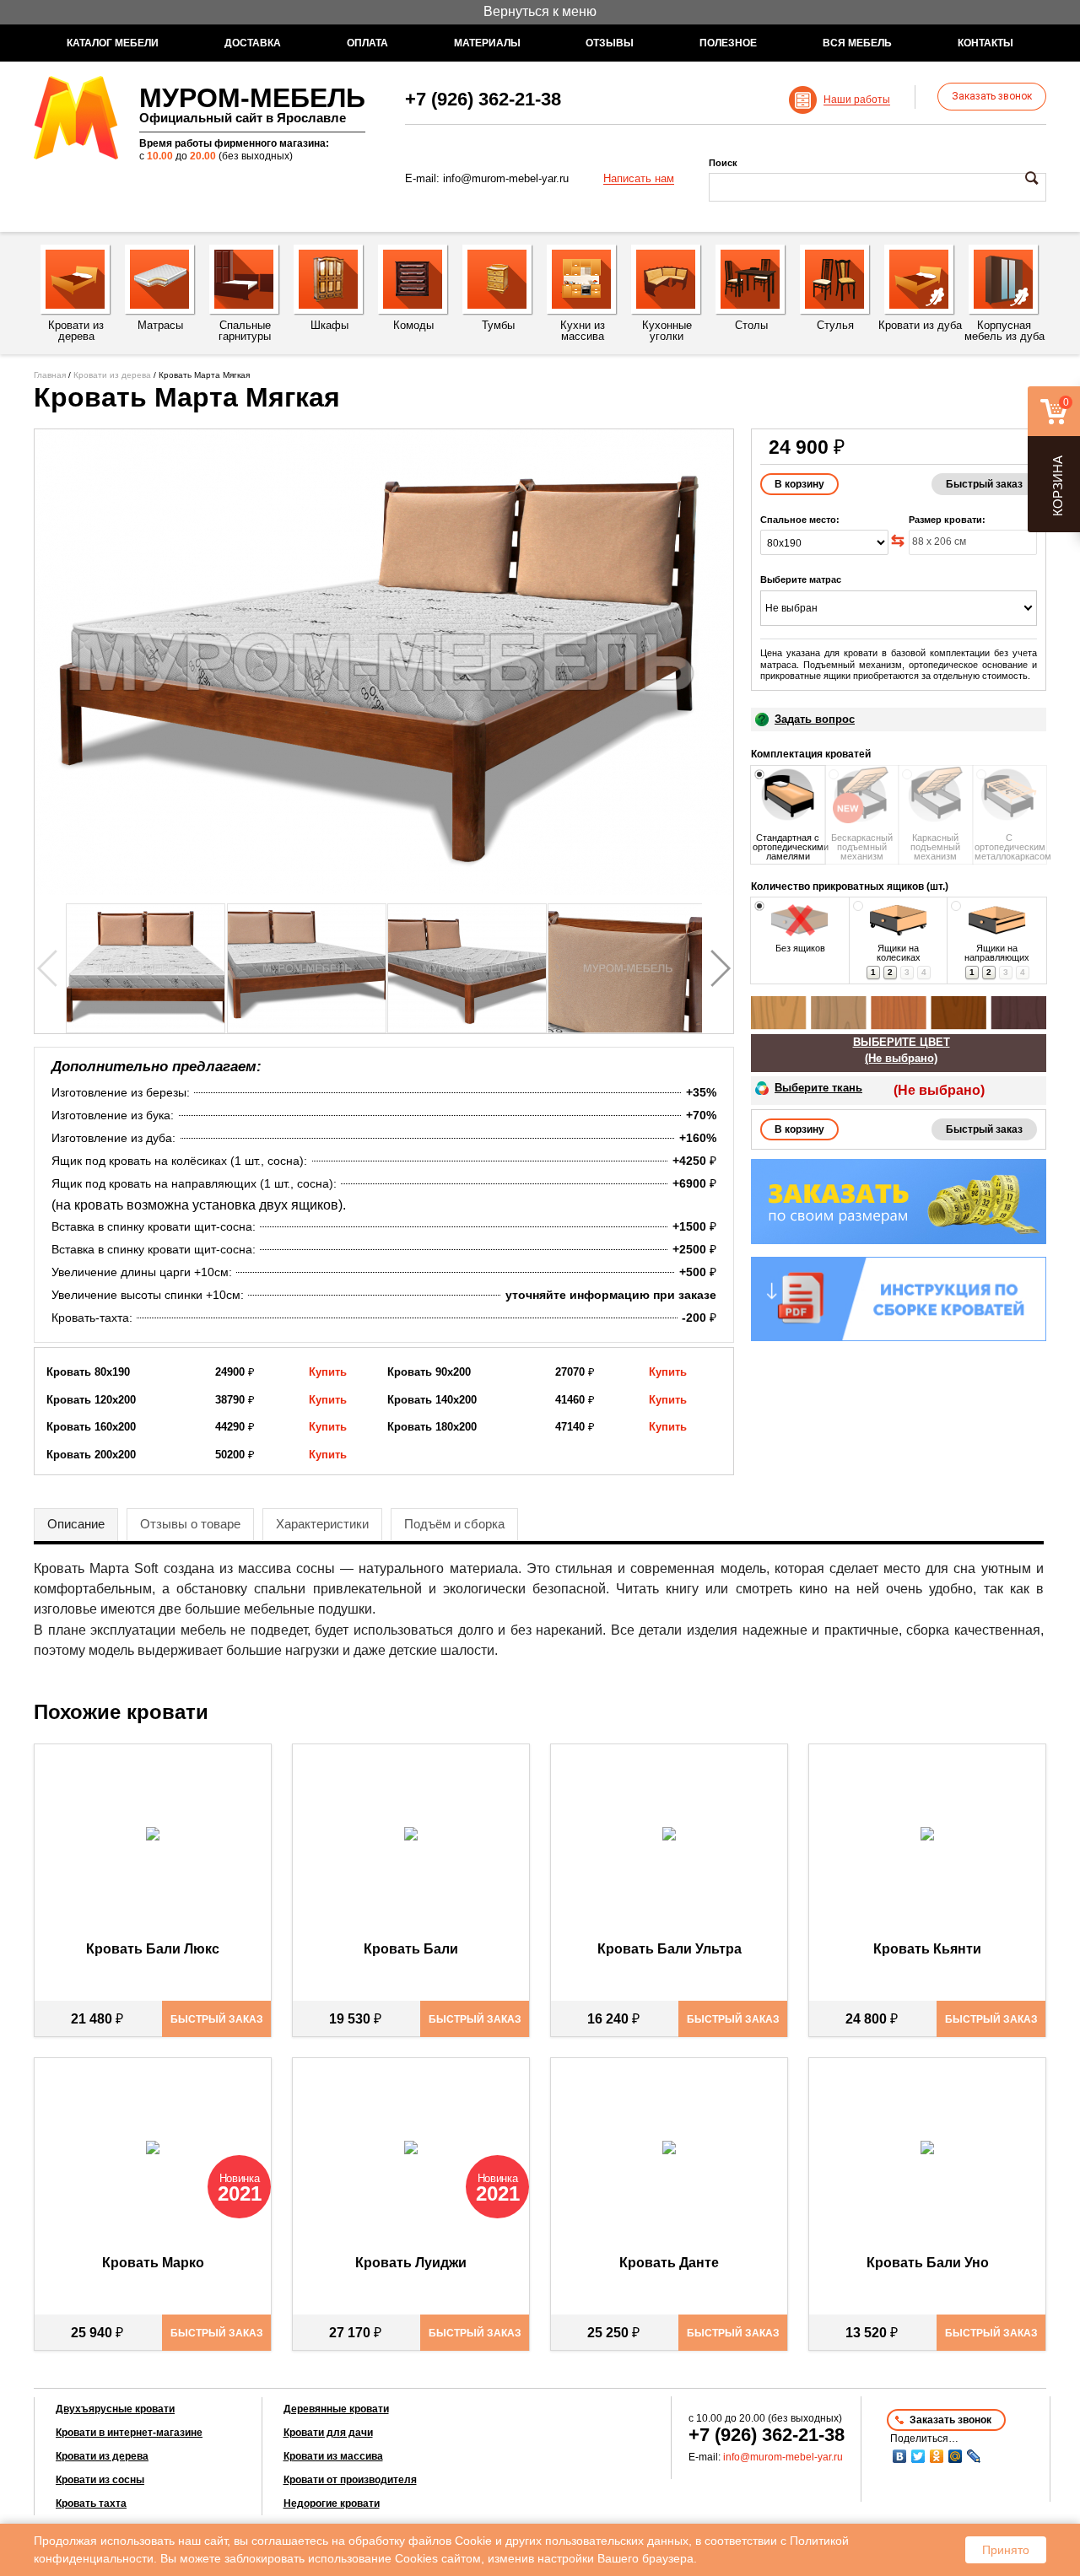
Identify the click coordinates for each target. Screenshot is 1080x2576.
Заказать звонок (992, 96)
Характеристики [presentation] (322, 1524)
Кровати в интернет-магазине (129, 2433)
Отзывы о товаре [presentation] (190, 1524)
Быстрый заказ (984, 484)
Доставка (253, 43)
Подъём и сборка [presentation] (454, 1524)
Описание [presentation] (76, 1524)
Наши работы (857, 100)
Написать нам (639, 179)
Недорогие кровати (332, 2503)
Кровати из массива (333, 2456)
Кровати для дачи (328, 2433)
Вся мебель (857, 43)
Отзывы (610, 43)
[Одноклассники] (937, 2456)
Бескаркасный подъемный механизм (862, 847)
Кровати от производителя (350, 2480)
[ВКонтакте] (899, 2456)
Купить (328, 1372)
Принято (1006, 2550)
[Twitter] (918, 2456)
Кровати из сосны (100, 2480)
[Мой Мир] (955, 2456)
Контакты (985, 43)
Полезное (728, 43)
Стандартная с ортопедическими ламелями (788, 847)
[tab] (76, 1525)
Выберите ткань (818, 1088)
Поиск (723, 163)
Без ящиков (800, 948)
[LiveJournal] (974, 2456)
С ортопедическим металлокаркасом (1010, 847)
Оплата (367, 43)
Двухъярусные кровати (115, 2409)
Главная (50, 375)
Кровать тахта (91, 2503)
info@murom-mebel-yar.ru (506, 178)
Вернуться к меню (540, 11)
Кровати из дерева (112, 375)
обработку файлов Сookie (420, 2541)
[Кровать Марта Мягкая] (384, 662)
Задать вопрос (815, 719)
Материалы (487, 43)
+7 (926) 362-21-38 (483, 99)
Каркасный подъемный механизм (935, 847)
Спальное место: (800, 520)
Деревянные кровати (336, 2409)
